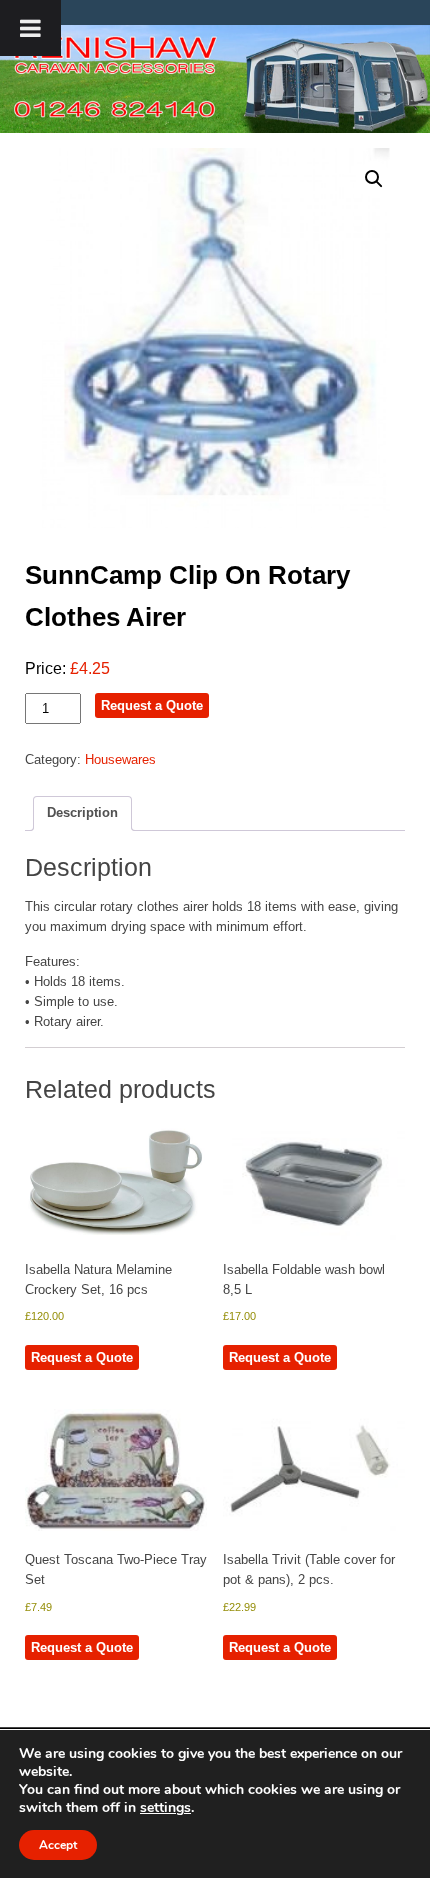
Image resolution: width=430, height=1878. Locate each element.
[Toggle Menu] (30, 28)
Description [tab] (82, 812)
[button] (374, 179)
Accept (58, 1845)
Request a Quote (152, 705)
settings (165, 1808)
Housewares (120, 759)
